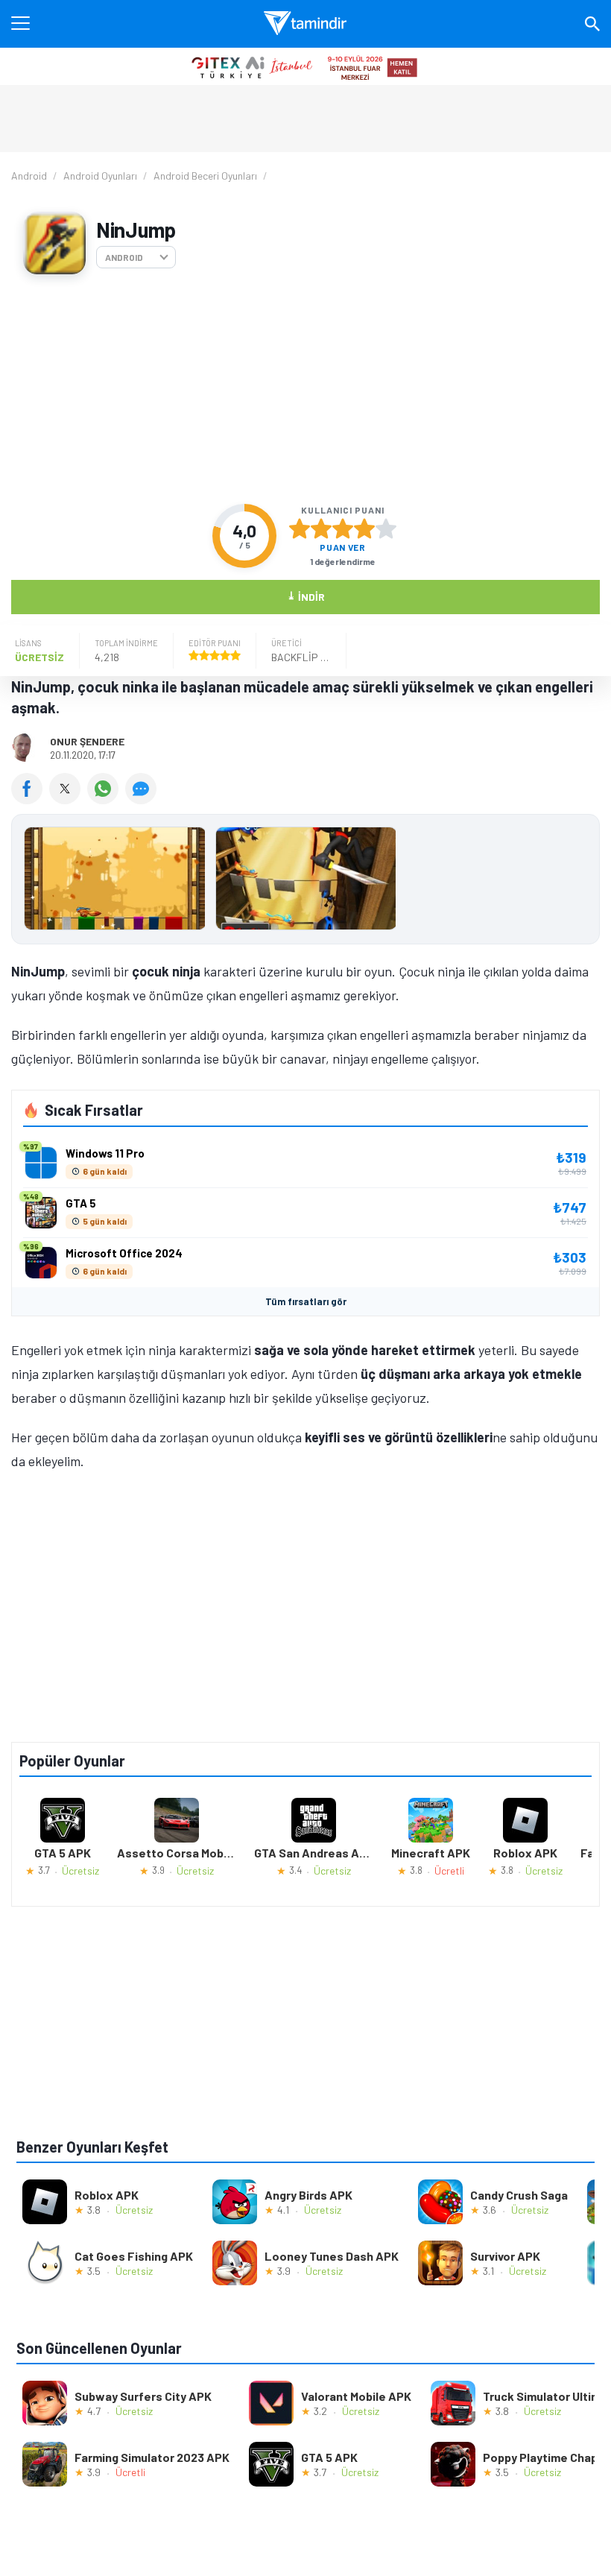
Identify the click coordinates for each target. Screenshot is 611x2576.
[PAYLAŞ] (30, 799)
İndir (306, 596)
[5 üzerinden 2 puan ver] (321, 528)
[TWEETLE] (68, 799)
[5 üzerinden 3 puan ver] (343, 528)
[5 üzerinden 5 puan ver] (386, 528)
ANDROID (124, 257)
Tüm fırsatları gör (306, 1301)
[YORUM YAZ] (143, 799)
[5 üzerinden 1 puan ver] (300, 528)
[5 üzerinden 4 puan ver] (364, 528)
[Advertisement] (305, 389)
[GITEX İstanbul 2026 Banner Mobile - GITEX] (305, 66)
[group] (305, 882)
